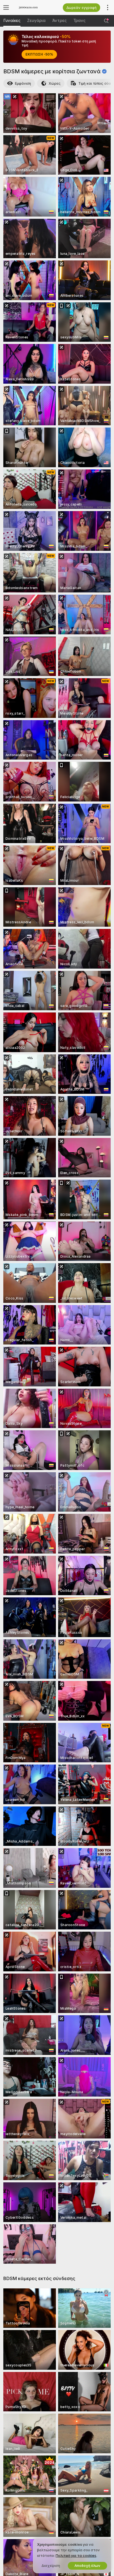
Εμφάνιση (23, 83)
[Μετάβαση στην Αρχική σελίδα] (35, 7)
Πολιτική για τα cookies (76, 2556)
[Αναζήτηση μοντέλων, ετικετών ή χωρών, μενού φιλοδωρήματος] (106, 21)
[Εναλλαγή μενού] (6, 7)
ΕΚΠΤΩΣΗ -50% (39, 54)
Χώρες (55, 83)
